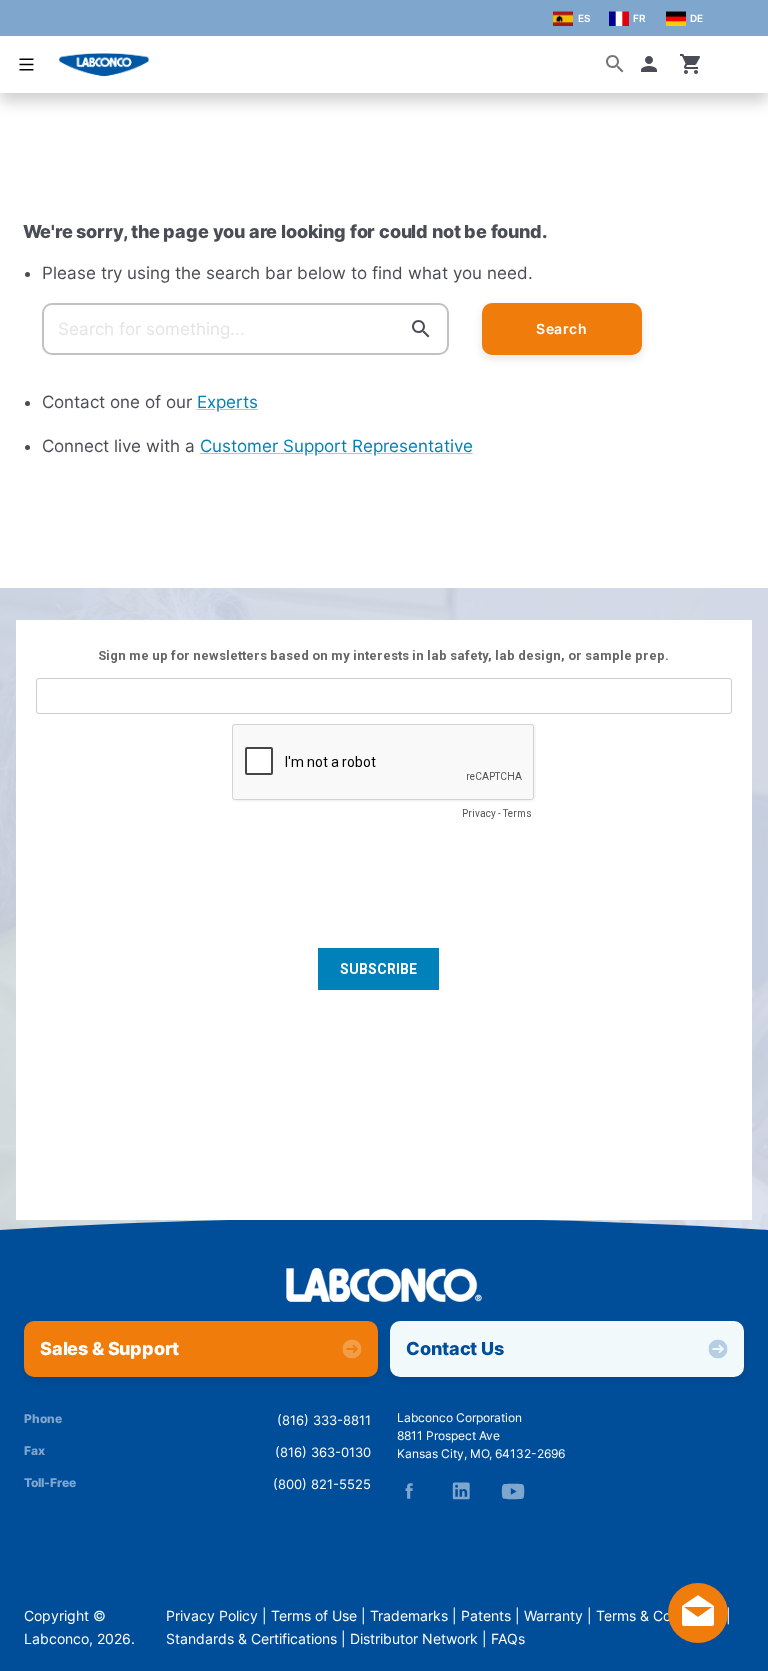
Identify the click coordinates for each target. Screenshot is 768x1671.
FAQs (508, 1639)
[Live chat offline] (698, 1637)
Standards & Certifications (251, 1639)
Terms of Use (314, 1616)
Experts (227, 402)
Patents (486, 1616)
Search (561, 329)
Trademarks (409, 1616)
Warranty (553, 1616)
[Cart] (691, 64)
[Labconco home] (384, 1286)
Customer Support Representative (336, 446)
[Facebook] (409, 1491)
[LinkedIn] (461, 1491)
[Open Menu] (26, 64)
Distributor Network (414, 1639)
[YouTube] (513, 1491)
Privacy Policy (212, 1616)
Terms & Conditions (659, 1616)
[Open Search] (615, 64)
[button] (653, 64)
